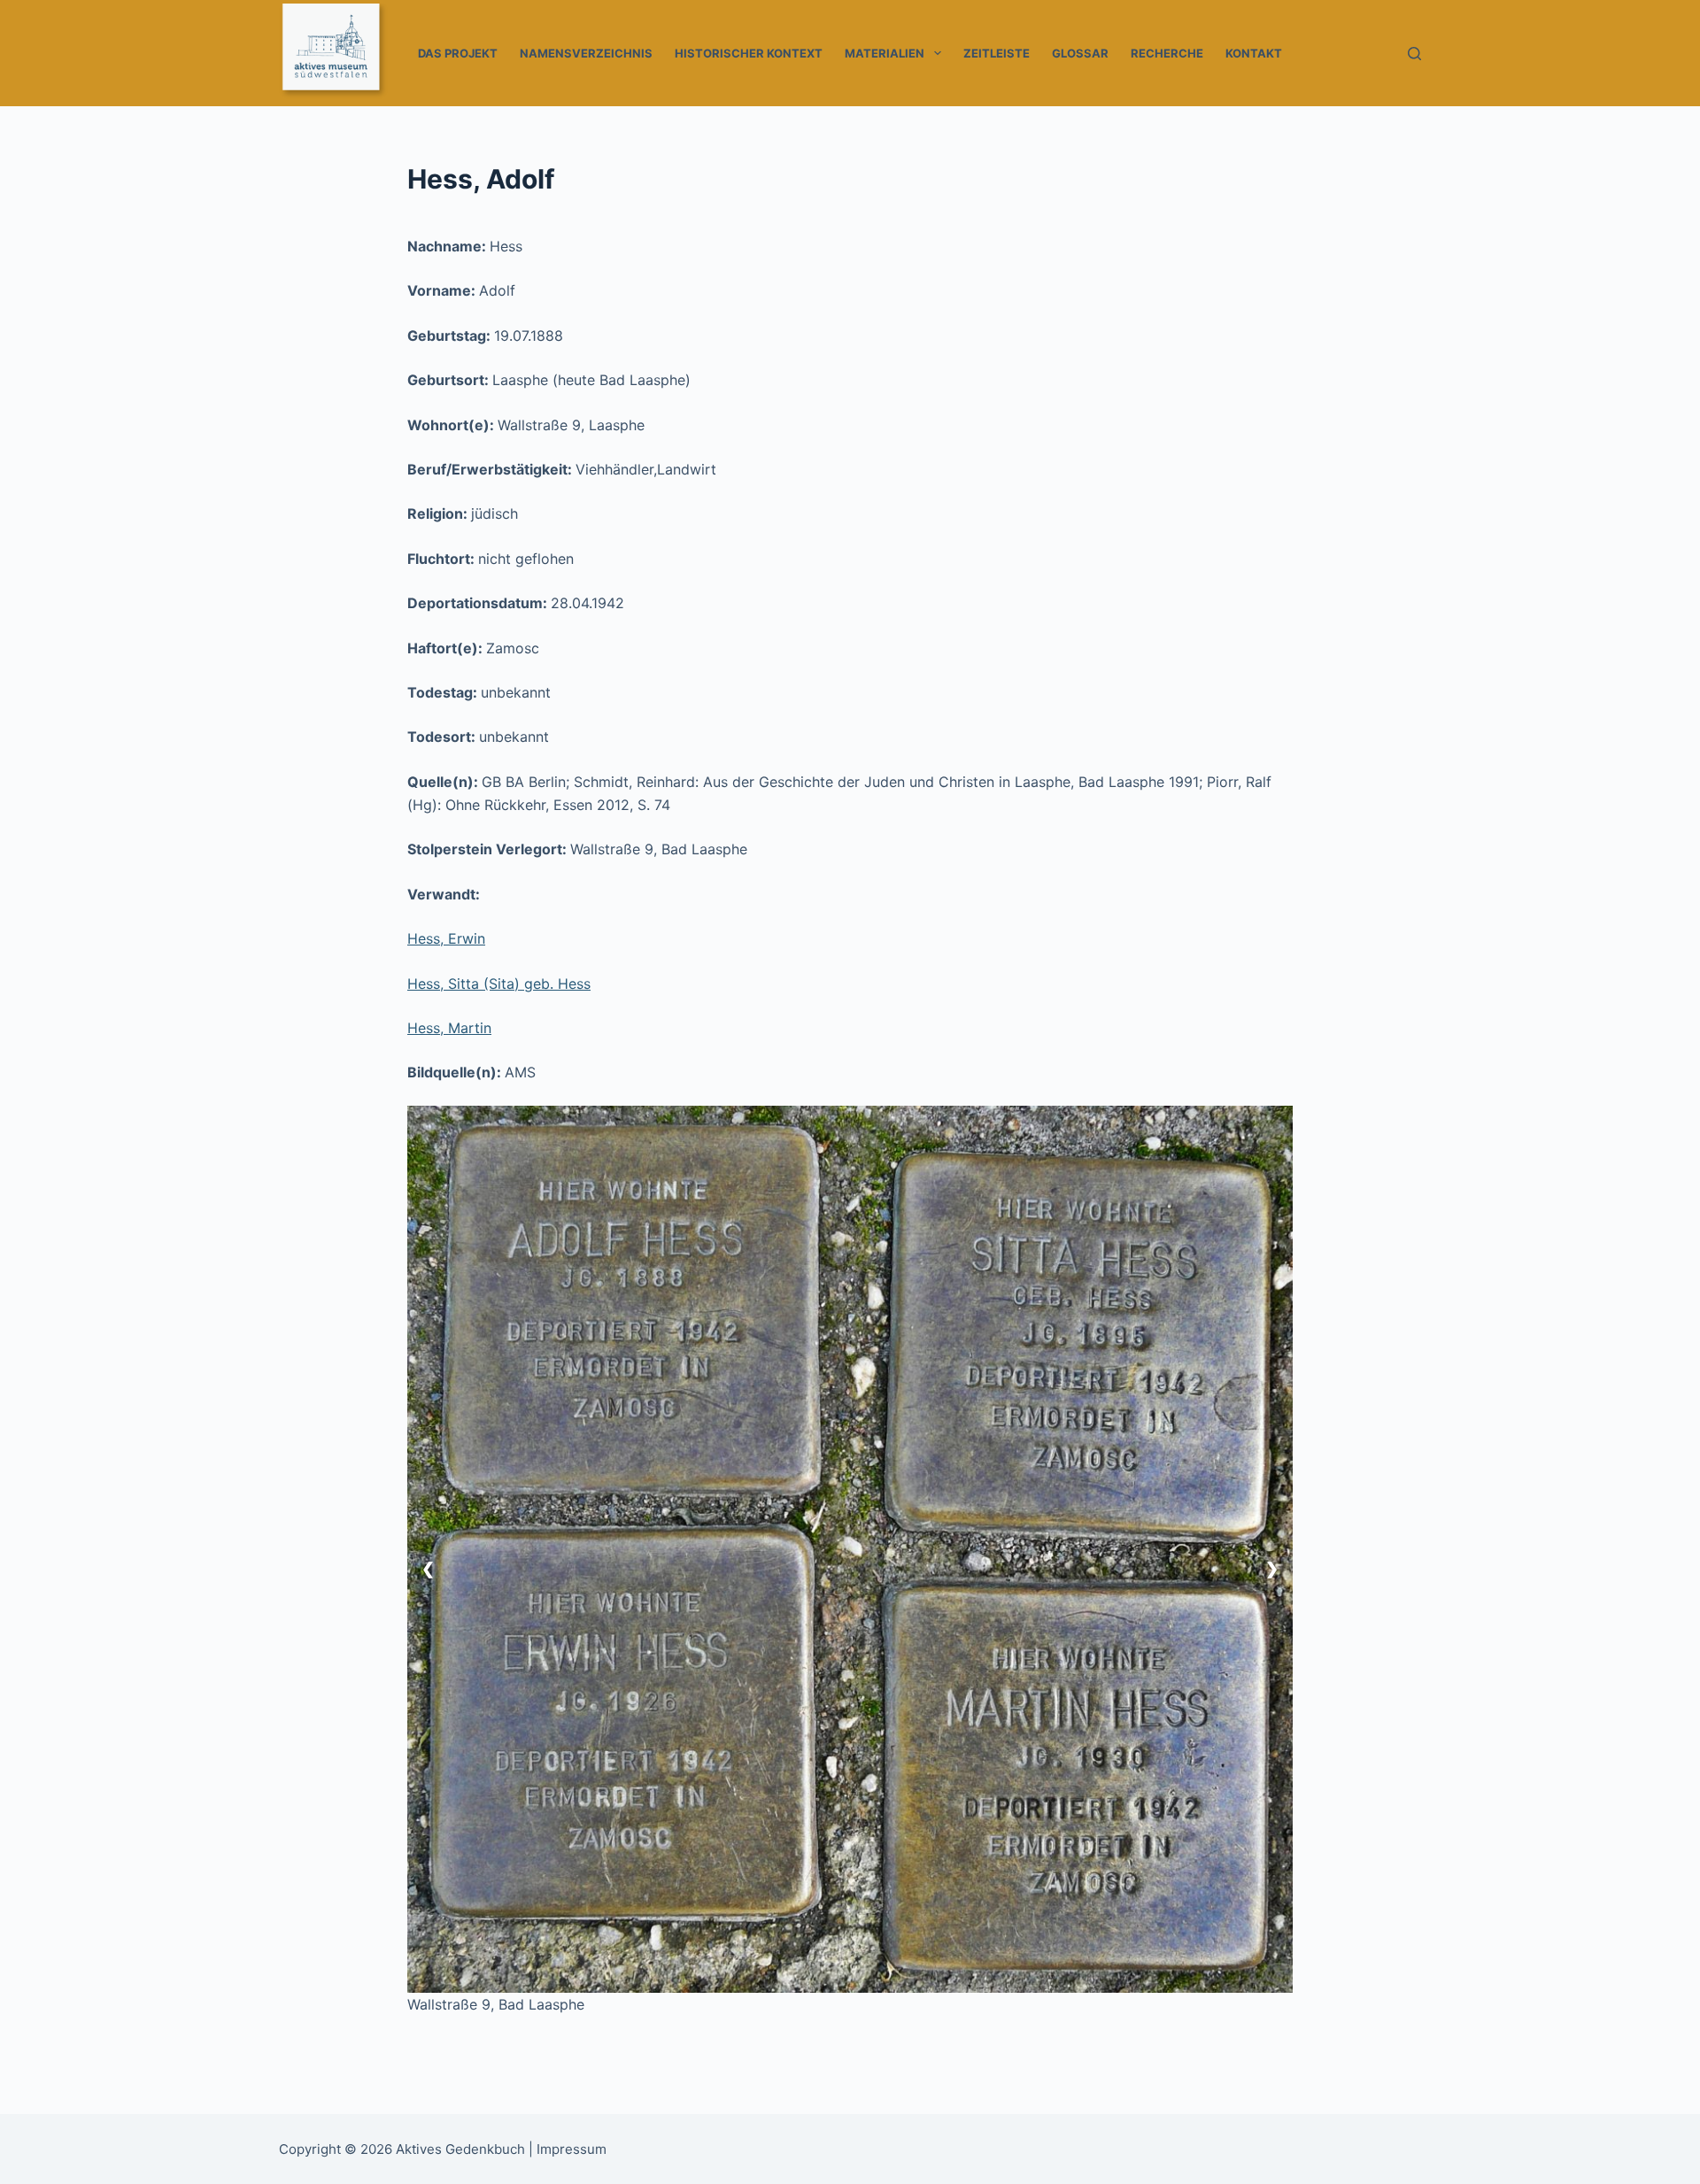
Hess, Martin (449, 1028)
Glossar (1080, 53)
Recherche (1167, 53)
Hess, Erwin (446, 938)
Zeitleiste (997, 53)
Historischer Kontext (749, 53)
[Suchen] (1414, 54)
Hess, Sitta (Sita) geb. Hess (499, 984)
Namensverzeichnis (586, 53)
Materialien (885, 53)
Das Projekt (458, 53)
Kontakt (1254, 53)
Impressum (572, 2149)
